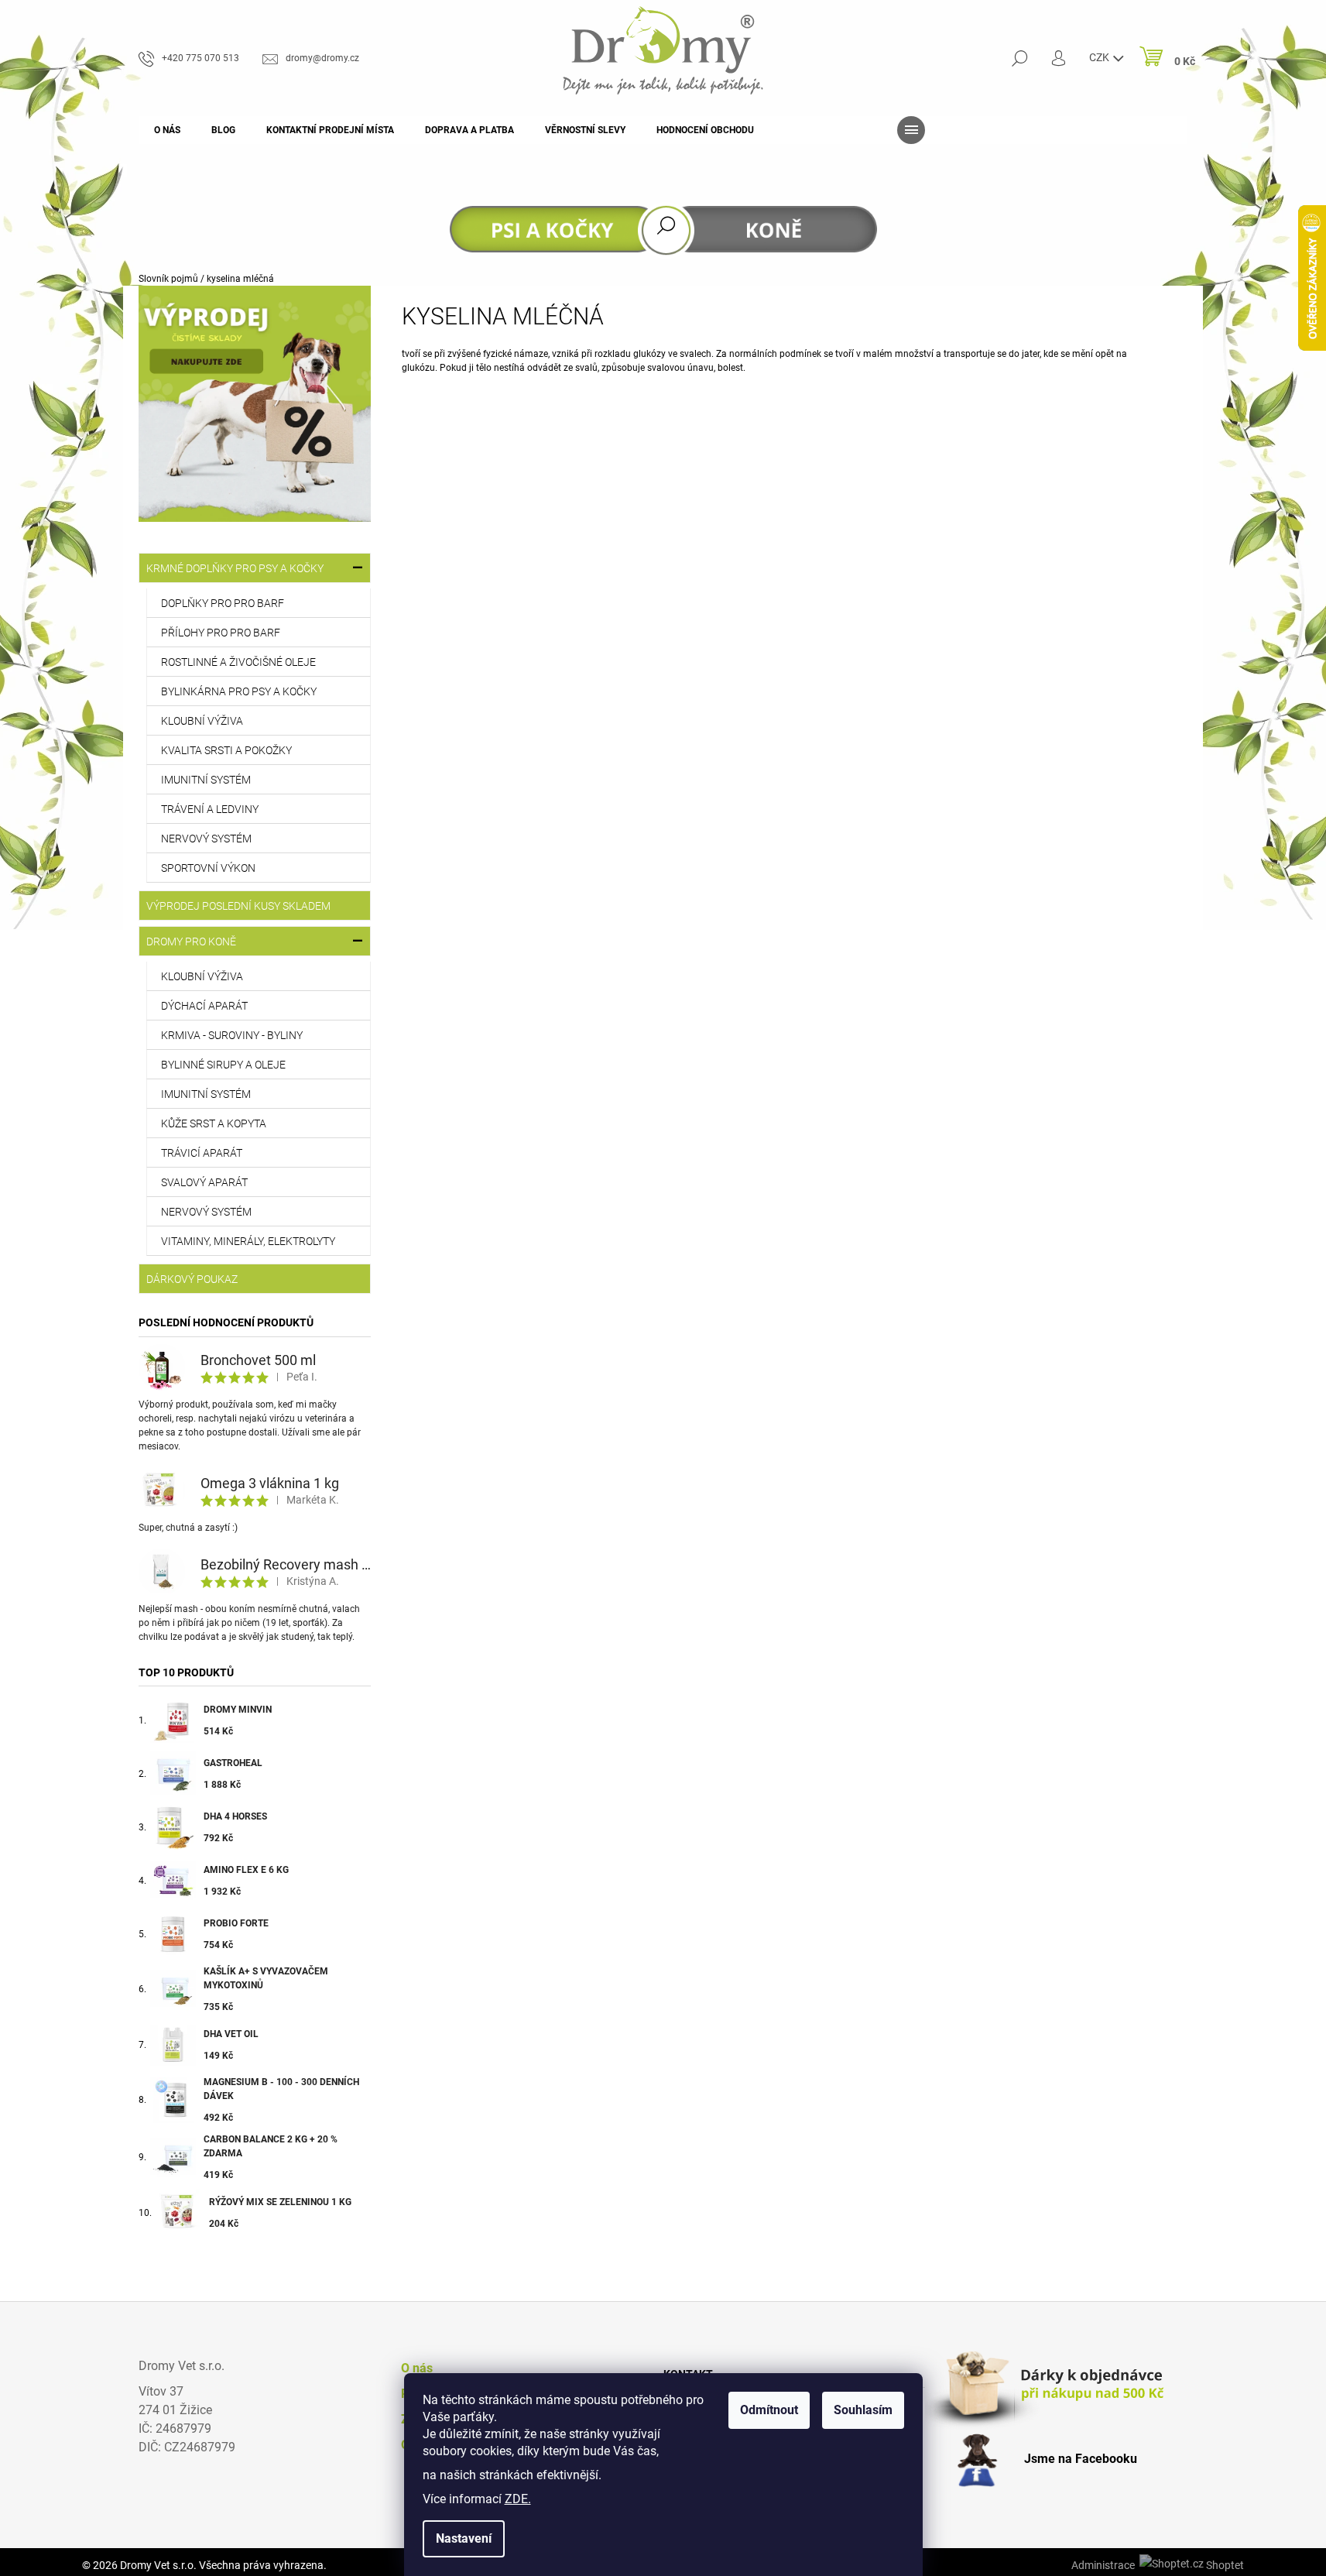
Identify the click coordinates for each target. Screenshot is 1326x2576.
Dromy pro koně (191, 942)
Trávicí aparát (202, 1153)
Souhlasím (863, 2410)
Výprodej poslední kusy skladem (238, 906)
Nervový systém (206, 839)
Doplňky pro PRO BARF (223, 603)
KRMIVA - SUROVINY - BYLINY (232, 1035)
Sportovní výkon (208, 868)
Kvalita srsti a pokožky (226, 750)
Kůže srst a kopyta (214, 1123)
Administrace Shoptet (1158, 2565)
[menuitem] (167, 130)
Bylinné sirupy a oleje (223, 1065)
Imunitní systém (206, 780)
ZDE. (518, 2499)
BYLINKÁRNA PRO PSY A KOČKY (239, 691)
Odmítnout (769, 2410)
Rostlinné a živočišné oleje (238, 662)
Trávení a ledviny (210, 809)
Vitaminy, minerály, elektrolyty (248, 1241)
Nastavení (464, 2538)
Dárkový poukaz (192, 1279)
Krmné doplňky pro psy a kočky (235, 568)
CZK (1100, 57)
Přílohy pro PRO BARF (221, 633)
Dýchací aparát (204, 1006)
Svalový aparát (204, 1182)
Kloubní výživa (202, 721)
